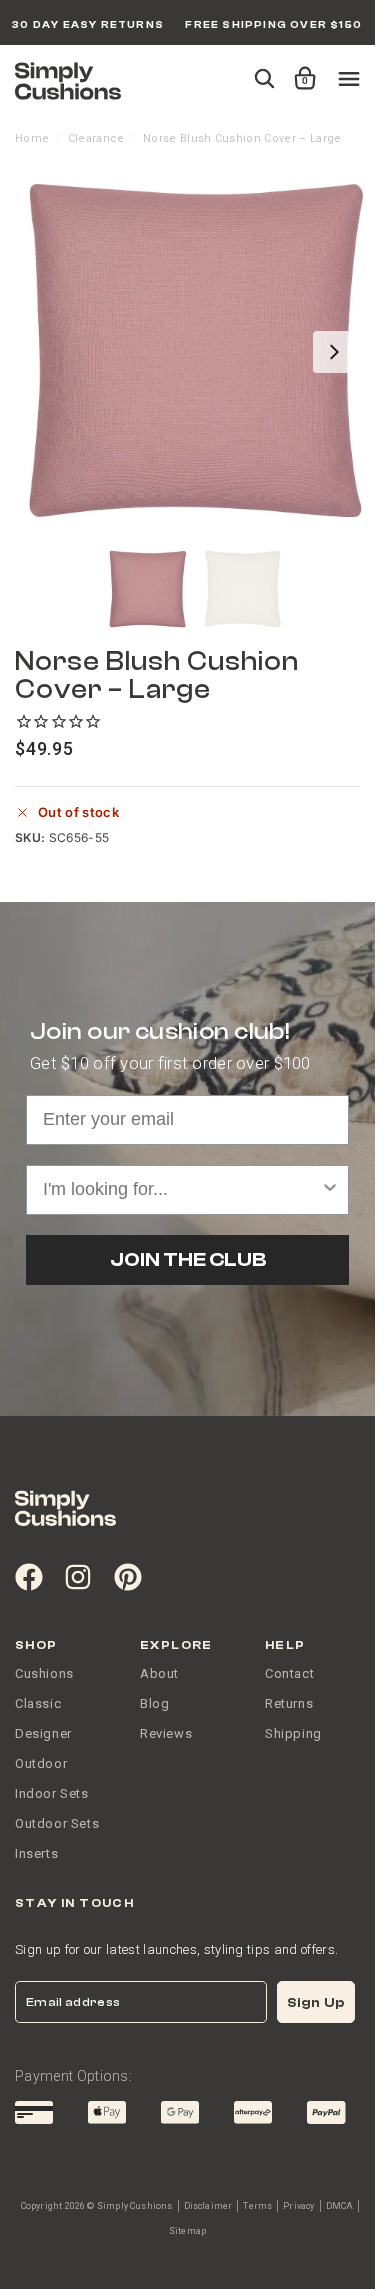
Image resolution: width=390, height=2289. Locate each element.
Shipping (293, 1733)
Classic (38, 1703)
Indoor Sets (52, 1793)
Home (32, 138)
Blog (154, 1703)
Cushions (44, 1673)
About (159, 1673)
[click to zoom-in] (195, 352)
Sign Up (316, 2002)
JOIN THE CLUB (188, 1259)
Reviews (166, 1733)
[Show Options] (330, 1190)
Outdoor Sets (57, 1823)
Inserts (36, 1853)
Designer (43, 1733)
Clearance (96, 138)
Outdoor (41, 1763)
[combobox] (181, 1190)
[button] (301, 69)
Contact (289, 1673)
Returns (289, 1703)
